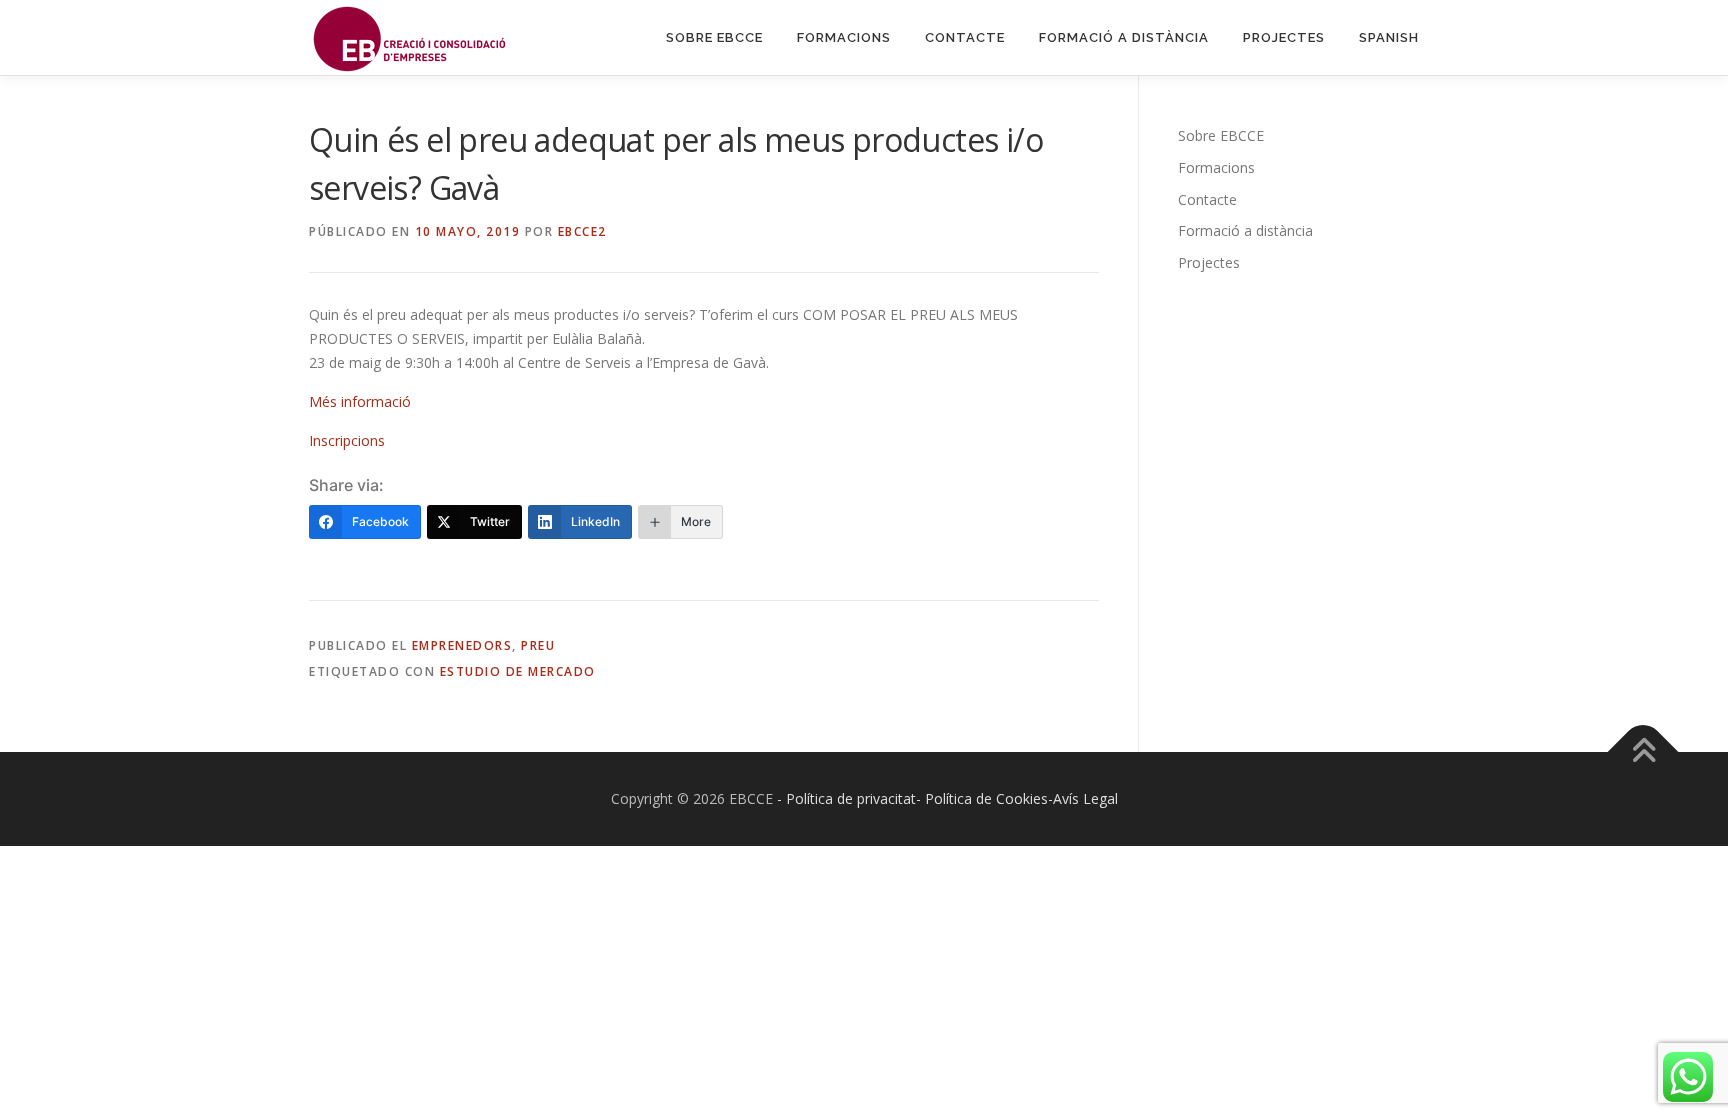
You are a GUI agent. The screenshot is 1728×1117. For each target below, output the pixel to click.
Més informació (360, 401)
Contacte (965, 37)
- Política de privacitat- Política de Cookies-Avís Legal (947, 798)
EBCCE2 (582, 231)
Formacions (844, 37)
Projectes (1284, 37)
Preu (538, 645)
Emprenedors (462, 645)
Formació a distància (1124, 37)
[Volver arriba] (1643, 752)
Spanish (1389, 37)
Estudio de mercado (518, 671)
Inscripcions (347, 440)
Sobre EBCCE (714, 37)
